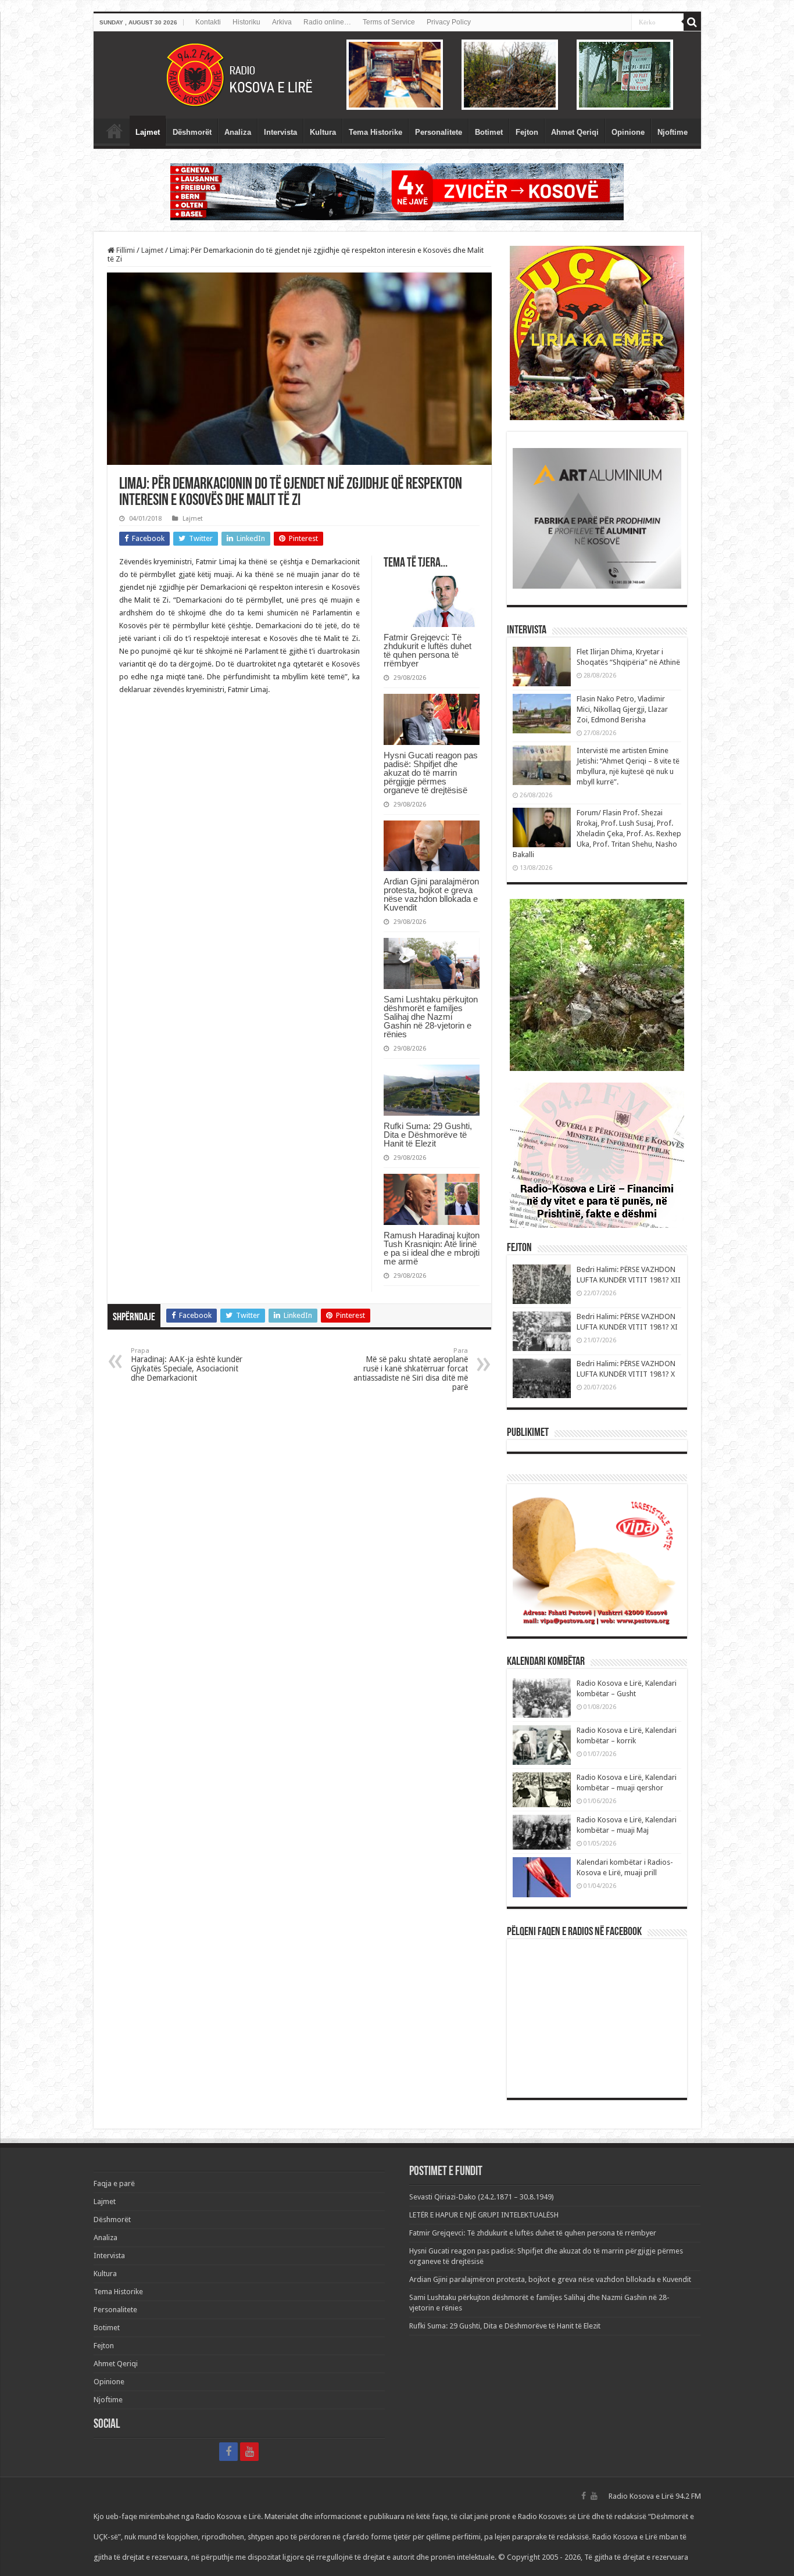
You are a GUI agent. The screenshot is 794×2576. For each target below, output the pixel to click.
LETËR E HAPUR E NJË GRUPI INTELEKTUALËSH (484, 2215)
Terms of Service (389, 22)
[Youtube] (249, 2452)
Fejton (527, 132)
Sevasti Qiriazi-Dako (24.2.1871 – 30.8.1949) (482, 2197)
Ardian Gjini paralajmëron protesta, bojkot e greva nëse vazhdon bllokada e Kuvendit (431, 894)
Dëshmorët (192, 132)
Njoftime (673, 132)
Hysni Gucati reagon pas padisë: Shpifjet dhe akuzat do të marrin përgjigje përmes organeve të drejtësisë (431, 773)
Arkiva (282, 22)
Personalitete (439, 132)
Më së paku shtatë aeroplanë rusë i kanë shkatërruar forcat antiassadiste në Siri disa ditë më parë (411, 1369)
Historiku (246, 22)
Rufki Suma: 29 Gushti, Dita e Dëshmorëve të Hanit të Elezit (428, 1135)
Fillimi (125, 250)
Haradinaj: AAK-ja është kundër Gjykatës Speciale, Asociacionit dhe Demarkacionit (187, 1365)
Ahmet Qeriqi (575, 132)
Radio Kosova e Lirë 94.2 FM (655, 2496)
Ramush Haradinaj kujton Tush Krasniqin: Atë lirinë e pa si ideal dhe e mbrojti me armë (432, 1248)
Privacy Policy (449, 22)
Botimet (489, 132)
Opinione (628, 132)
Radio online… (327, 22)
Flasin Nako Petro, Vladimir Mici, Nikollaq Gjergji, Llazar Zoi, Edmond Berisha (622, 709)
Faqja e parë (115, 131)
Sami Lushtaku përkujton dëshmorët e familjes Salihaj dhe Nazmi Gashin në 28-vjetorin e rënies (431, 1017)
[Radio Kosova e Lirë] (397, 75)
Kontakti (208, 22)
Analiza (238, 132)
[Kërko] (692, 22)
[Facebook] (228, 2452)
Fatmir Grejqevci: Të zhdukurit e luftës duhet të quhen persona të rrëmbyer (428, 650)
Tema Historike (375, 132)
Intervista (280, 132)
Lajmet (148, 132)
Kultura (323, 132)
